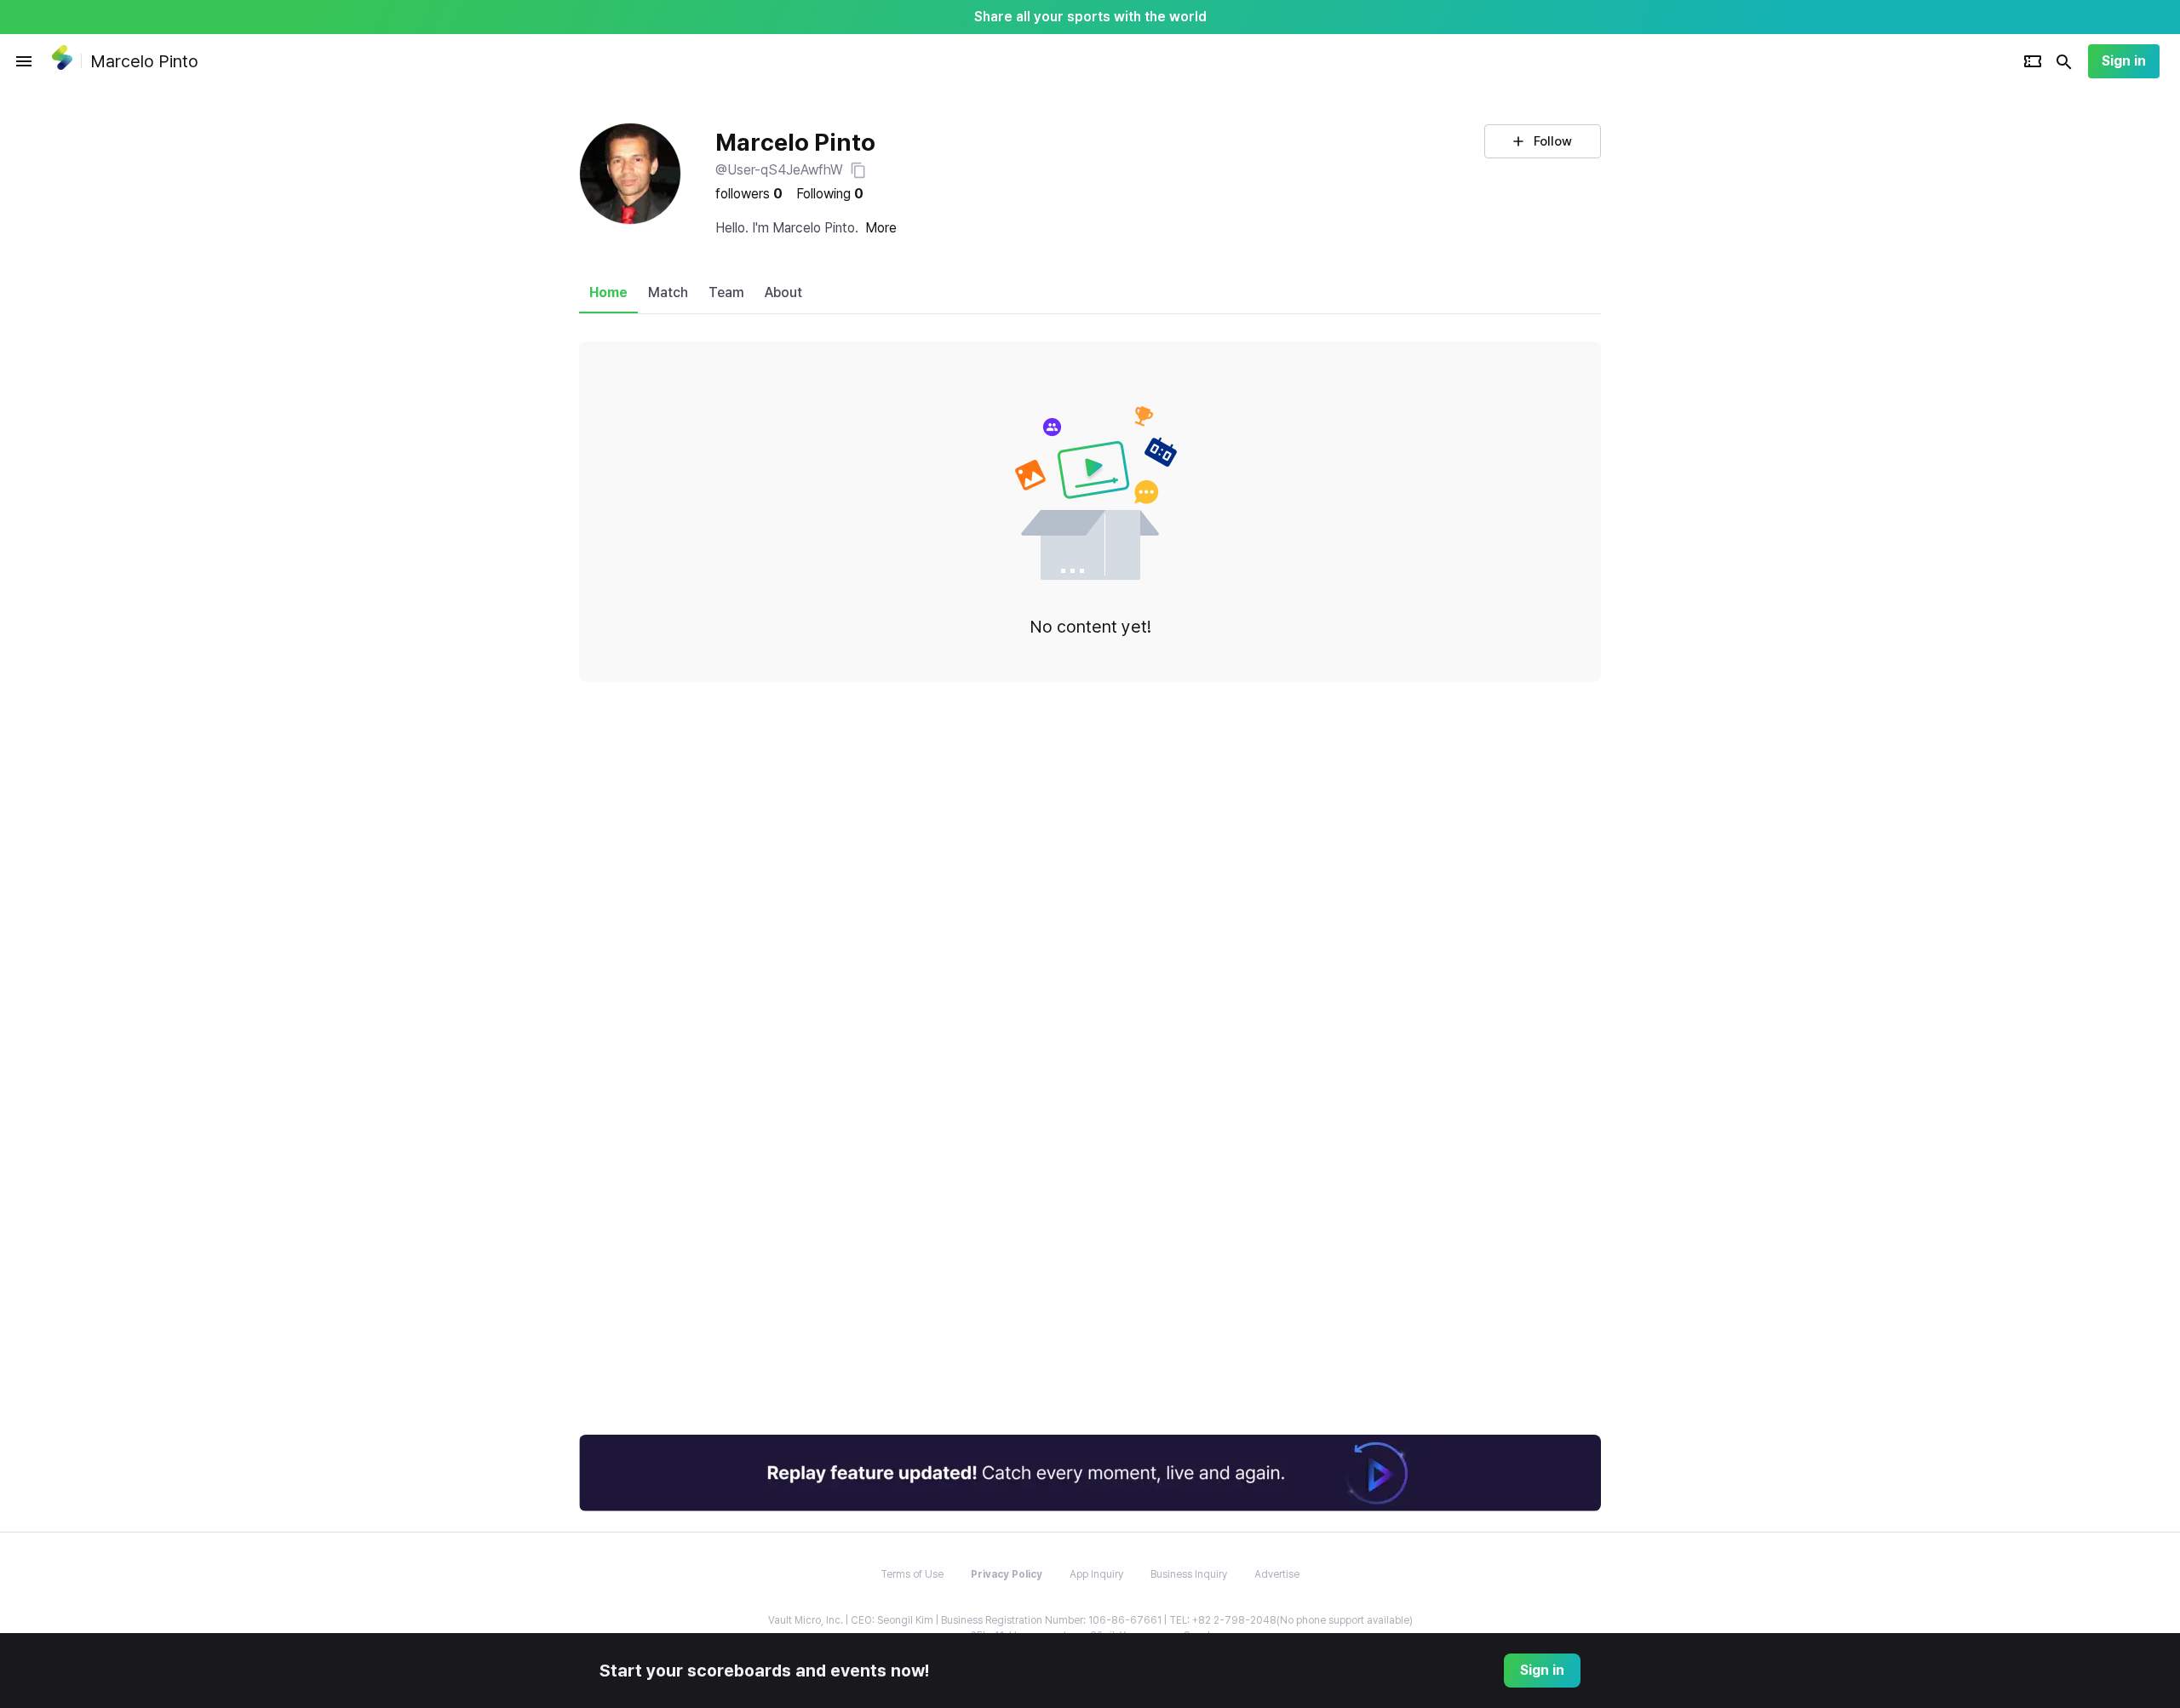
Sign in (2124, 61)
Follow (1553, 141)
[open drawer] (24, 61)
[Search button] (2064, 61)
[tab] (608, 293)
